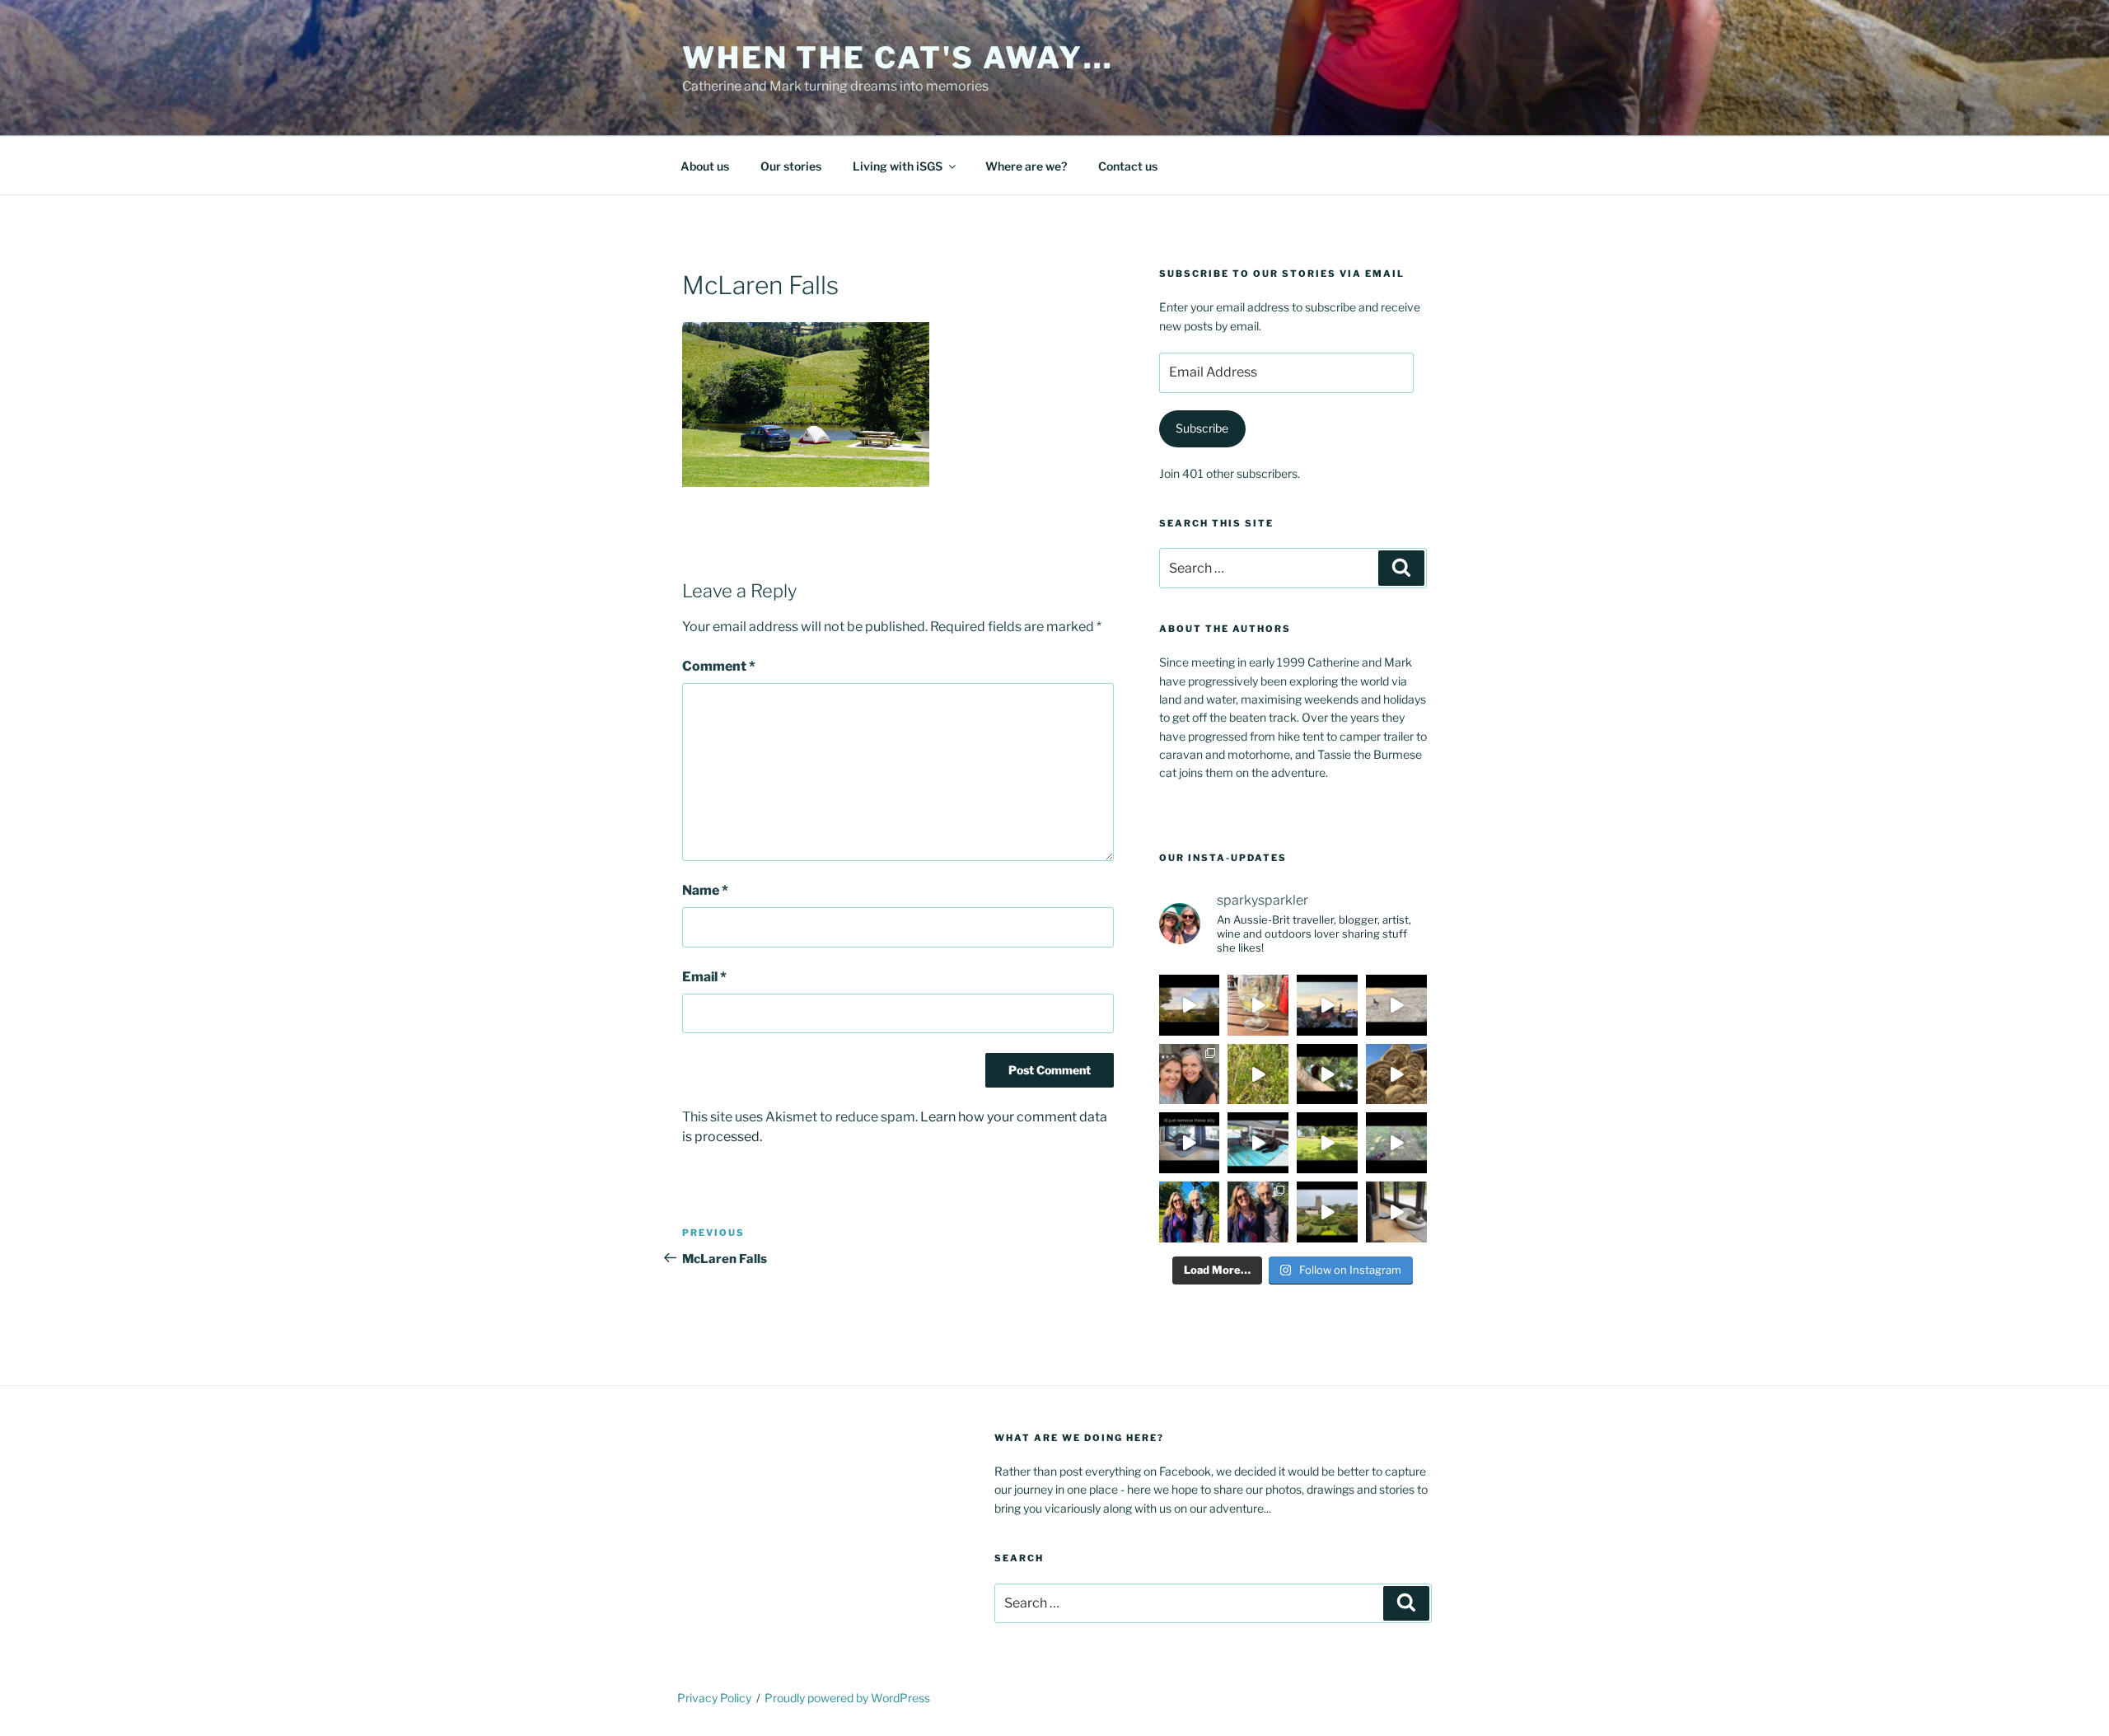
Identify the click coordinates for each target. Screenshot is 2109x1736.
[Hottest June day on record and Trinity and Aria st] (1327, 1143)
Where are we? (1026, 166)
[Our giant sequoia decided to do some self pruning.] (1327, 1074)
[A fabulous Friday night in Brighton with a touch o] (1327, 1005)
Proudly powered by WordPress (847, 1698)
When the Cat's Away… (898, 58)
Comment (719, 666)
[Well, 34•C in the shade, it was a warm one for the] (1396, 1143)
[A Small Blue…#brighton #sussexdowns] (1258, 1074)
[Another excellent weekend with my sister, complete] (1190, 1074)
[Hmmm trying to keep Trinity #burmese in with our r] (1190, 1143)
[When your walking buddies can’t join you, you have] (1396, 1074)
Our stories (791, 166)
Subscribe (1202, 428)
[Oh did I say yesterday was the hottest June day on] (1258, 1143)
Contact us (1128, 166)
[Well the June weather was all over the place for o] (1327, 1212)
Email (704, 977)
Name (705, 890)
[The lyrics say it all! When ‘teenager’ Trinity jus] (1396, 1212)
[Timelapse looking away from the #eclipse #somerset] (1190, 1005)
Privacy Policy (714, 1698)
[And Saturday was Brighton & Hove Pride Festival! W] (1258, 1005)
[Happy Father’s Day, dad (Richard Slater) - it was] (1190, 1212)
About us (705, 166)
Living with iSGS (898, 166)
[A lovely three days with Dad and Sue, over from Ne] (1258, 1212)
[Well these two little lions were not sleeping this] (1396, 1005)
